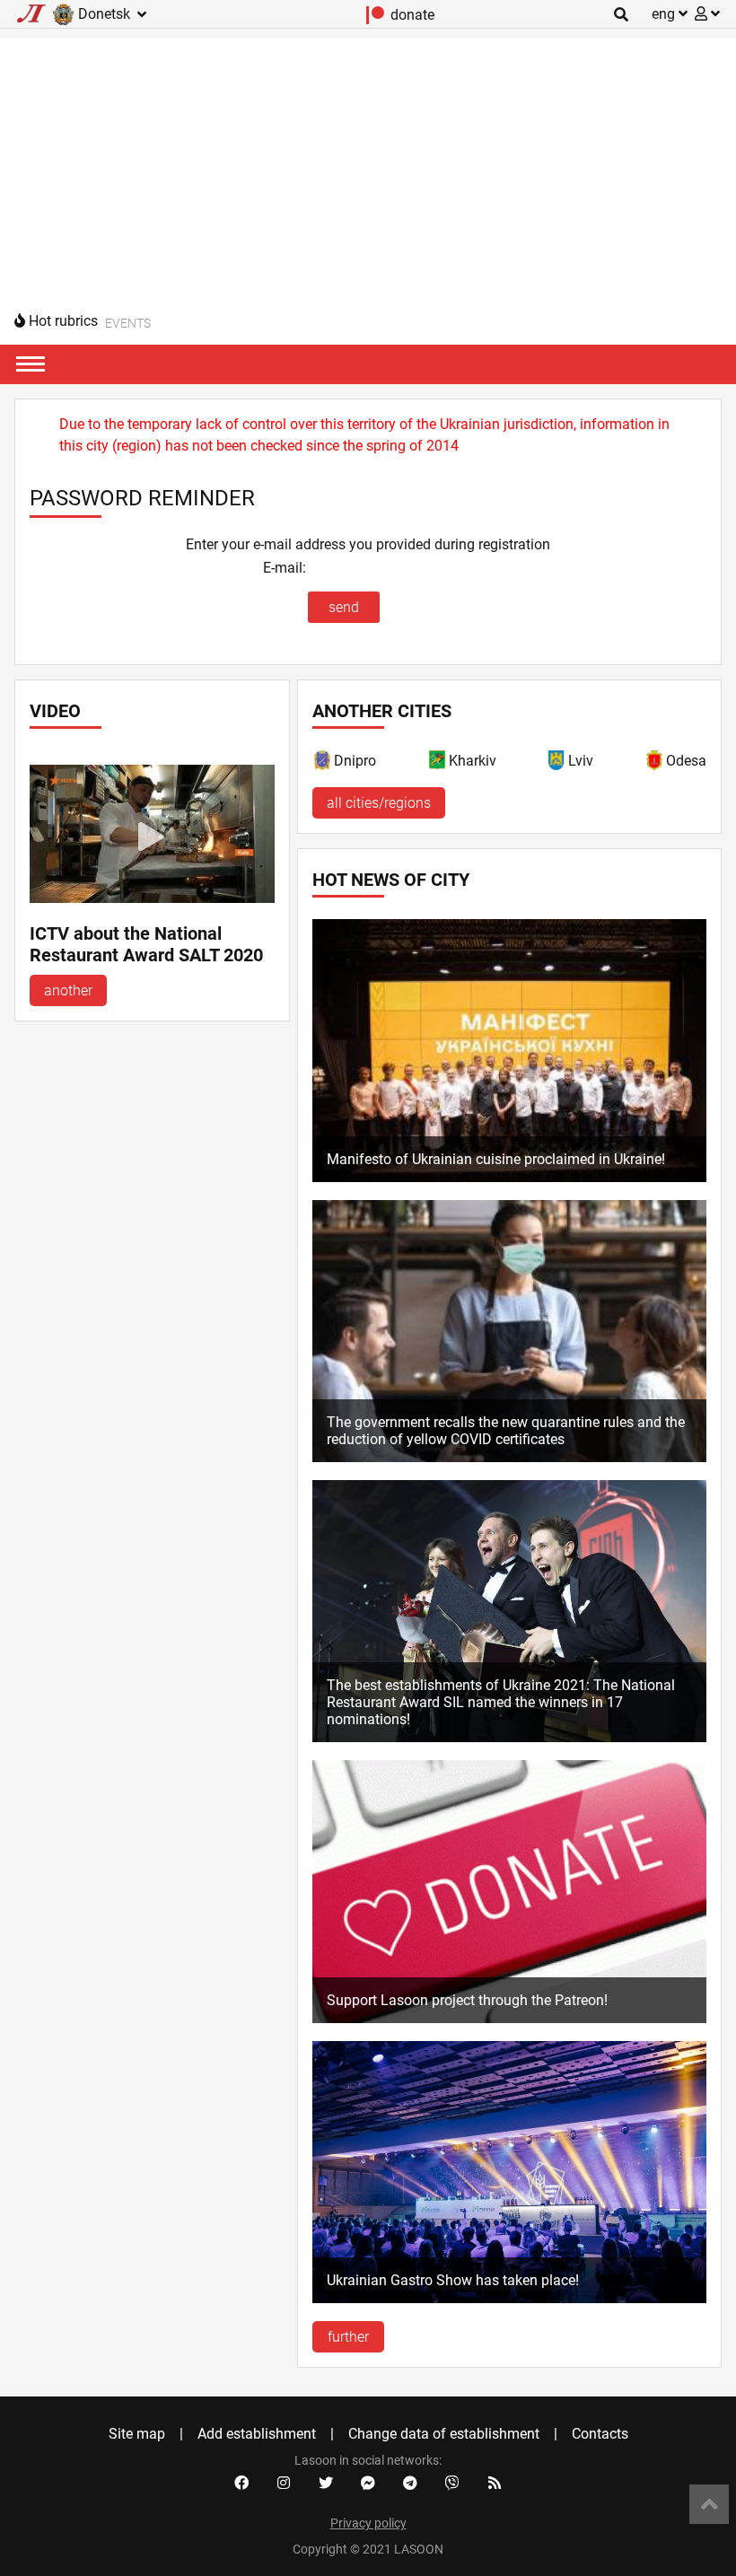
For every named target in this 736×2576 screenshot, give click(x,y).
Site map (137, 2434)
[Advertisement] (368, 163)
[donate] (376, 19)
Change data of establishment (444, 2434)
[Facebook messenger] (368, 2484)
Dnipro (355, 761)
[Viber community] (452, 2484)
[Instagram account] (284, 2484)
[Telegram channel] (410, 2484)
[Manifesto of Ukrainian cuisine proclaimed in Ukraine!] (509, 1177)
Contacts (600, 2434)
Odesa (686, 761)
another (68, 990)
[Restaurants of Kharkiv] (438, 763)
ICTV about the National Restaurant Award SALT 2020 (146, 944)
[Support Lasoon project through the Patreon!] (509, 2018)
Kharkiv (473, 761)
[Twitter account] (326, 2484)
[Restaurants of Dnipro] (323, 763)
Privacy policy (368, 2523)
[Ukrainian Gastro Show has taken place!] (509, 2298)
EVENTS (128, 323)
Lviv (581, 761)
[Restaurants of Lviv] (557, 763)
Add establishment (257, 2434)
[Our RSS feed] (495, 2484)
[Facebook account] (241, 2484)
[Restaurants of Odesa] (655, 763)
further (348, 2337)
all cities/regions (379, 803)
